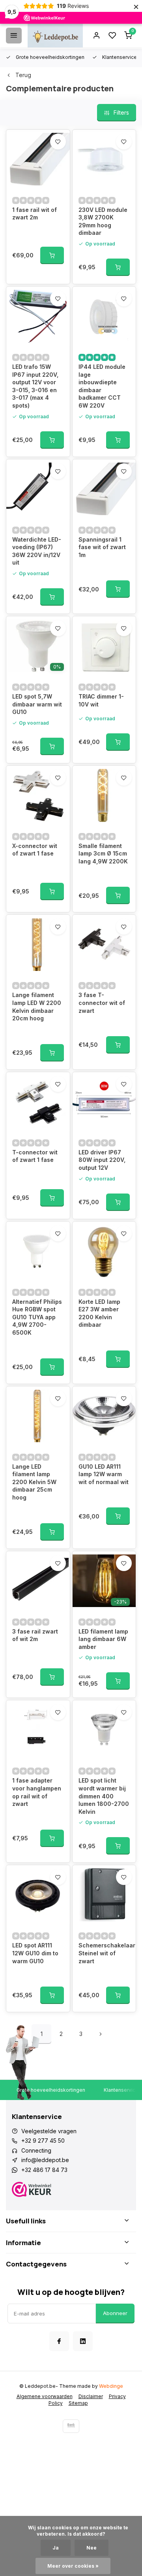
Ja (56, 2548)
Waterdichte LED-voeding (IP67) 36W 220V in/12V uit (37, 551)
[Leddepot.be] (55, 36)
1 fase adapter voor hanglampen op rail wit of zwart (37, 1792)
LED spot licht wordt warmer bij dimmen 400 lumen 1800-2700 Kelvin (104, 1796)
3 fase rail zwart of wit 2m (35, 1635)
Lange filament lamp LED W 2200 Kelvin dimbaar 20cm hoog (37, 1007)
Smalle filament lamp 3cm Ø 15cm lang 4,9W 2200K (103, 854)
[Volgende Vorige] (101, 2034)
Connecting (36, 2150)
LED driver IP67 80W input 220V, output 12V (102, 1160)
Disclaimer (91, 2396)
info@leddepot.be (45, 2160)
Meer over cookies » (73, 2566)
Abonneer (115, 2313)
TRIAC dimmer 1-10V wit (101, 700)
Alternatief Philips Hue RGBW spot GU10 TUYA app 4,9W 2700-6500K (37, 1317)
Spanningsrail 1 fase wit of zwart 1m (102, 547)
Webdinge (111, 2386)
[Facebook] (59, 2341)
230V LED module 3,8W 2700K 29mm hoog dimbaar (103, 221)
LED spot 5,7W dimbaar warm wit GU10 (37, 704)
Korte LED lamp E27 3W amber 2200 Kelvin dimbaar (99, 1313)
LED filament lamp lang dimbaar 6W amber (103, 1639)
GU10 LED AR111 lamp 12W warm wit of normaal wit (104, 1474)
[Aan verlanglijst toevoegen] (58, 142)
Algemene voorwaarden (45, 2396)
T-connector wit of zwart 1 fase (35, 1156)
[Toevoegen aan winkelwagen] (52, 255)
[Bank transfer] (71, 2426)
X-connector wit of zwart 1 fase (35, 850)
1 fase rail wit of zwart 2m (35, 214)
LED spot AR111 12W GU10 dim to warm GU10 (35, 1953)
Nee (92, 2548)
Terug (23, 75)
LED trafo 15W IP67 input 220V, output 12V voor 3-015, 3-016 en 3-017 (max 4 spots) (35, 386)
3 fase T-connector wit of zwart (102, 1003)
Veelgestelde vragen (49, 2131)
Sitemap (78, 2403)
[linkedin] (83, 2341)
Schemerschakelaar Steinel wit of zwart (104, 1953)
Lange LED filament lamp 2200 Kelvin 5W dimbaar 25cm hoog (34, 1482)
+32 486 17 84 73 (44, 2170)
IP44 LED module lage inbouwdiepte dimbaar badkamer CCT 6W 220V (102, 386)
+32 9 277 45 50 (43, 2141)
